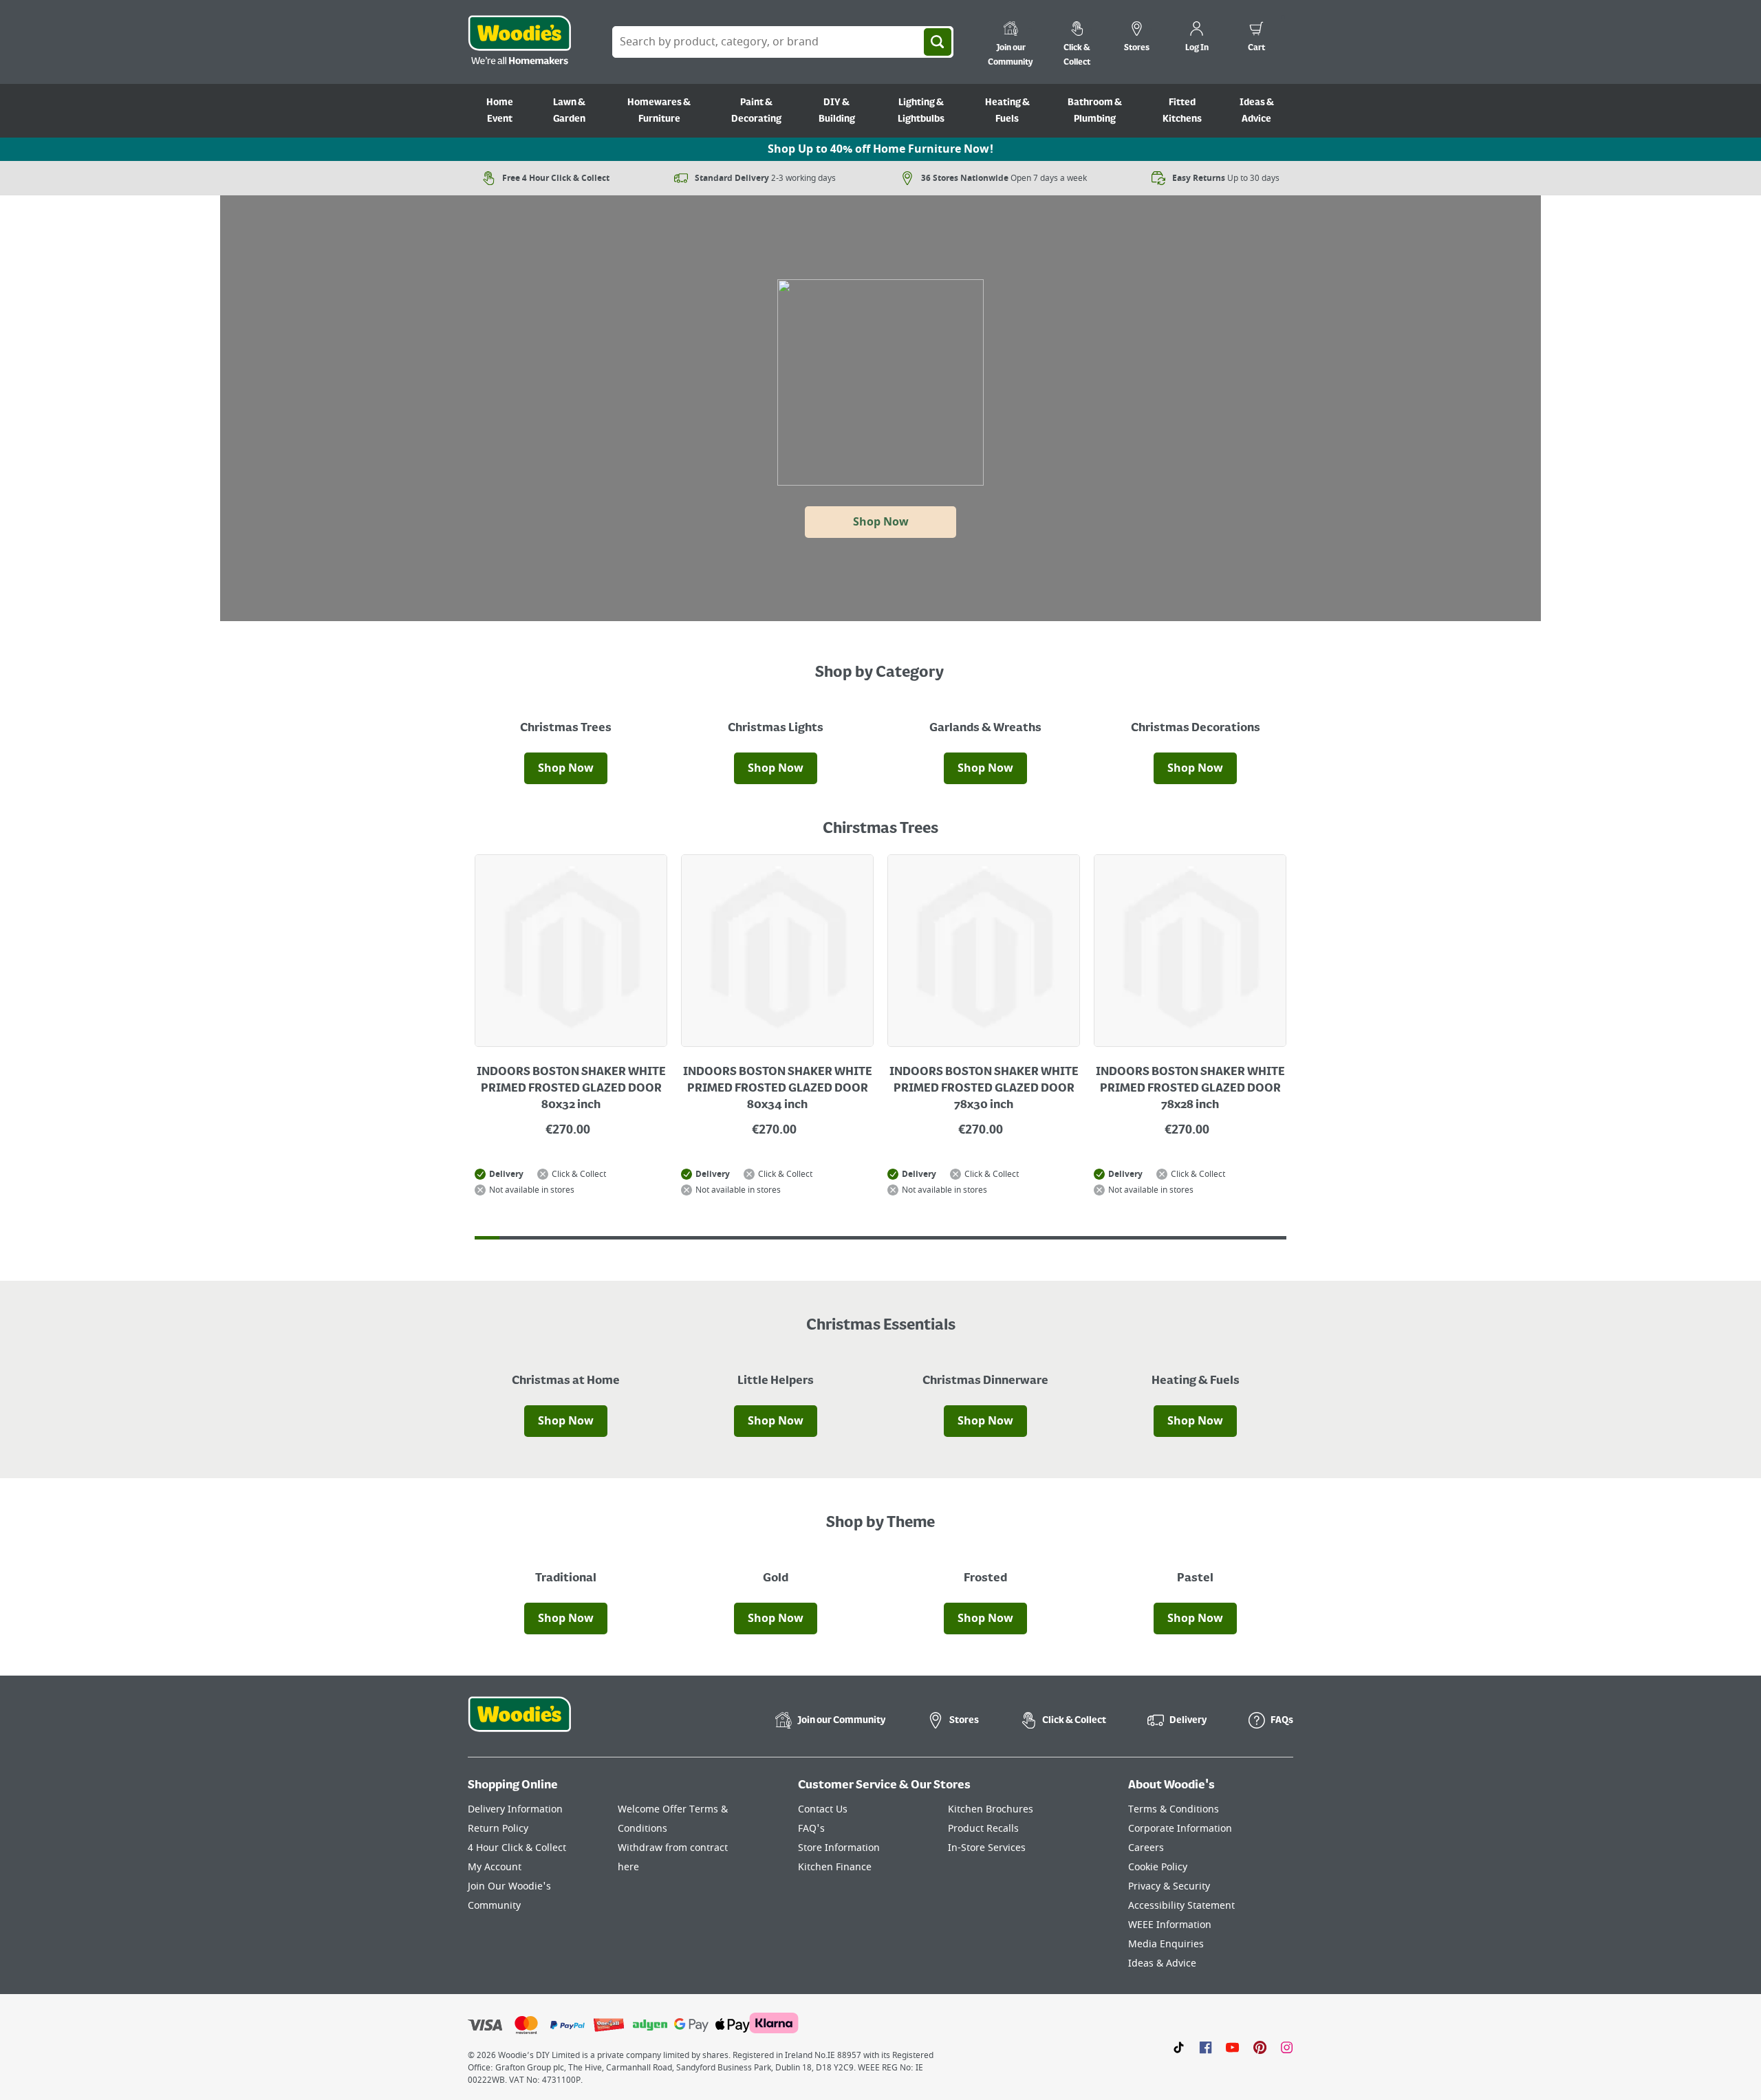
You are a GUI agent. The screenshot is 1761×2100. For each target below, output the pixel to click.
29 (1176, 1238)
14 (807, 1238)
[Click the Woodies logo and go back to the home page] (519, 42)
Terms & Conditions (1174, 1809)
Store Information (839, 1848)
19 (930, 1238)
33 (1274, 1238)
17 (880, 1238)
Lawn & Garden (569, 111)
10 (709, 1238)
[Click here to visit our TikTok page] (1179, 2047)
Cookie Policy (1158, 1867)
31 (1225, 1238)
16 (856, 1238)
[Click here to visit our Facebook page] (1206, 2047)
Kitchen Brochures (991, 1809)
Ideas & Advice (1257, 111)
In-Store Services (987, 1848)
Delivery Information (515, 1809)
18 (905, 1238)
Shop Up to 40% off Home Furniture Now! (880, 149)
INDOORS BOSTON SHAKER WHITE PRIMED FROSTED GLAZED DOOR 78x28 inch (1190, 1089)
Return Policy (498, 1829)
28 (1151, 1238)
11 (733, 1238)
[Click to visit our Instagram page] (1287, 2047)
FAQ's (811, 1829)
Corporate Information (1180, 1829)
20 (954, 1238)
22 (1004, 1238)
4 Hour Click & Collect (517, 1848)
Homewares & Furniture (659, 111)
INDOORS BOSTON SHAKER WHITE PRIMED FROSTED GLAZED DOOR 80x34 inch (778, 1089)
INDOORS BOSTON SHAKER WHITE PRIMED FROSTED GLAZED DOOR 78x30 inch (984, 1089)
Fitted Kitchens (1182, 111)
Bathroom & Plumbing (1095, 111)
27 (1127, 1238)
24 (1052, 1238)
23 (1028, 1238)
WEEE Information (1170, 1925)
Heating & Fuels (1007, 111)
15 (832, 1238)
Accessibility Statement (1181, 1906)
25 (1077, 1238)
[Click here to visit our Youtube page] (1232, 2047)
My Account (495, 1867)
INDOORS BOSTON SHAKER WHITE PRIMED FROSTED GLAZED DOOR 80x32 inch (571, 1089)
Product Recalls (983, 1829)
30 (1200, 1238)
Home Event (500, 111)
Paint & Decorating (756, 111)
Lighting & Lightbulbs (921, 111)
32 (1249, 1238)
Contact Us (823, 1809)
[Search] (938, 42)
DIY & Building (837, 111)
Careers (1146, 1848)
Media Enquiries (1166, 1944)
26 (1102, 1238)
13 (782, 1238)
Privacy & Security (1169, 1886)
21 (979, 1238)
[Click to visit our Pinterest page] (1260, 2047)
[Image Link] (566, 725)
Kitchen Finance (835, 1867)
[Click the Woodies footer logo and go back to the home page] (519, 1723)
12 (757, 1238)
